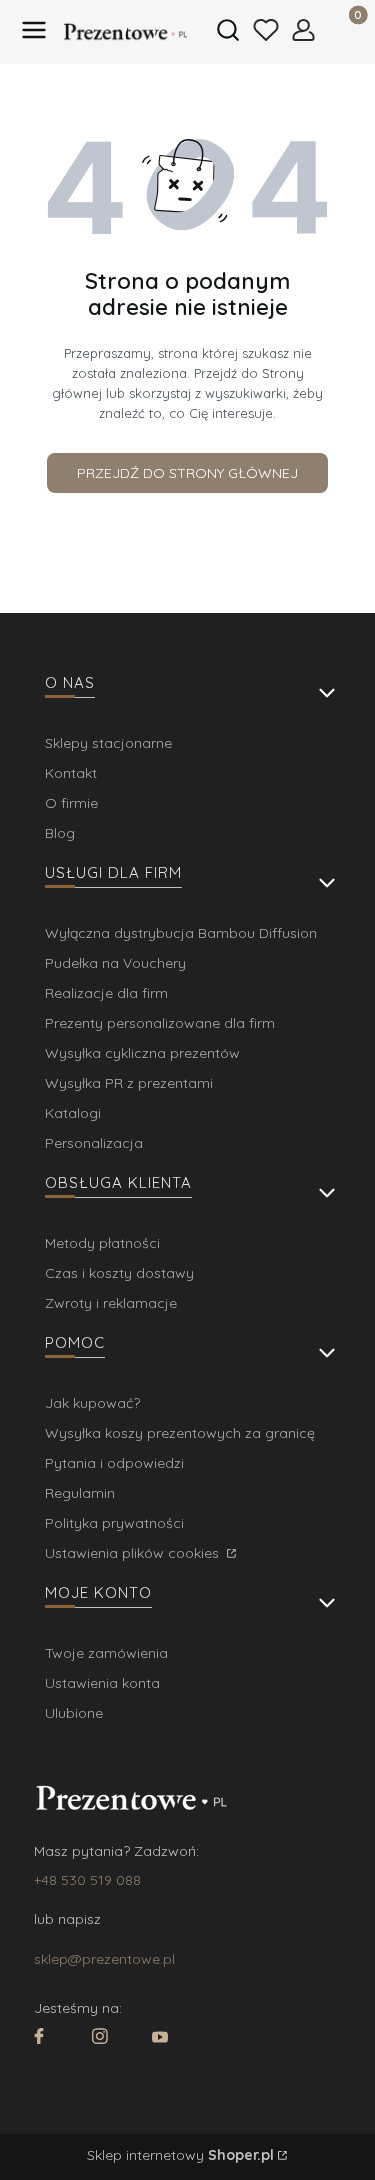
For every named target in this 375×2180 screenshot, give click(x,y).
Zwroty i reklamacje (111, 1303)
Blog (60, 833)
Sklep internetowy (180, 2155)
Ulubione (74, 1713)
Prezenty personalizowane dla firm (160, 1023)
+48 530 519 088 (87, 1880)
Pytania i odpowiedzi (114, 1463)
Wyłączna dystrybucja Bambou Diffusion (181, 933)
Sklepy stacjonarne (108, 743)
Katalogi (73, 1113)
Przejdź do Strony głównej (187, 473)
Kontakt (71, 773)
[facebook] (39, 2038)
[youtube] (160, 2038)
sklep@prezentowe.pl (104, 1959)
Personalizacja (94, 1143)
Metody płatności (102, 1243)
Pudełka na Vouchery (115, 963)
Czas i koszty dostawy (119, 1273)
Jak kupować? (92, 1403)
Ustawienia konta (102, 1683)
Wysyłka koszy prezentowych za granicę (180, 1433)
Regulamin (80, 1493)
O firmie (71, 803)
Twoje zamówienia (106, 1653)
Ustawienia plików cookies (134, 1553)
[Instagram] (100, 2038)
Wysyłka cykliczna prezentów (142, 1053)
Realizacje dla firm (106, 993)
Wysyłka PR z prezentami (129, 1083)
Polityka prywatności (114, 1523)
